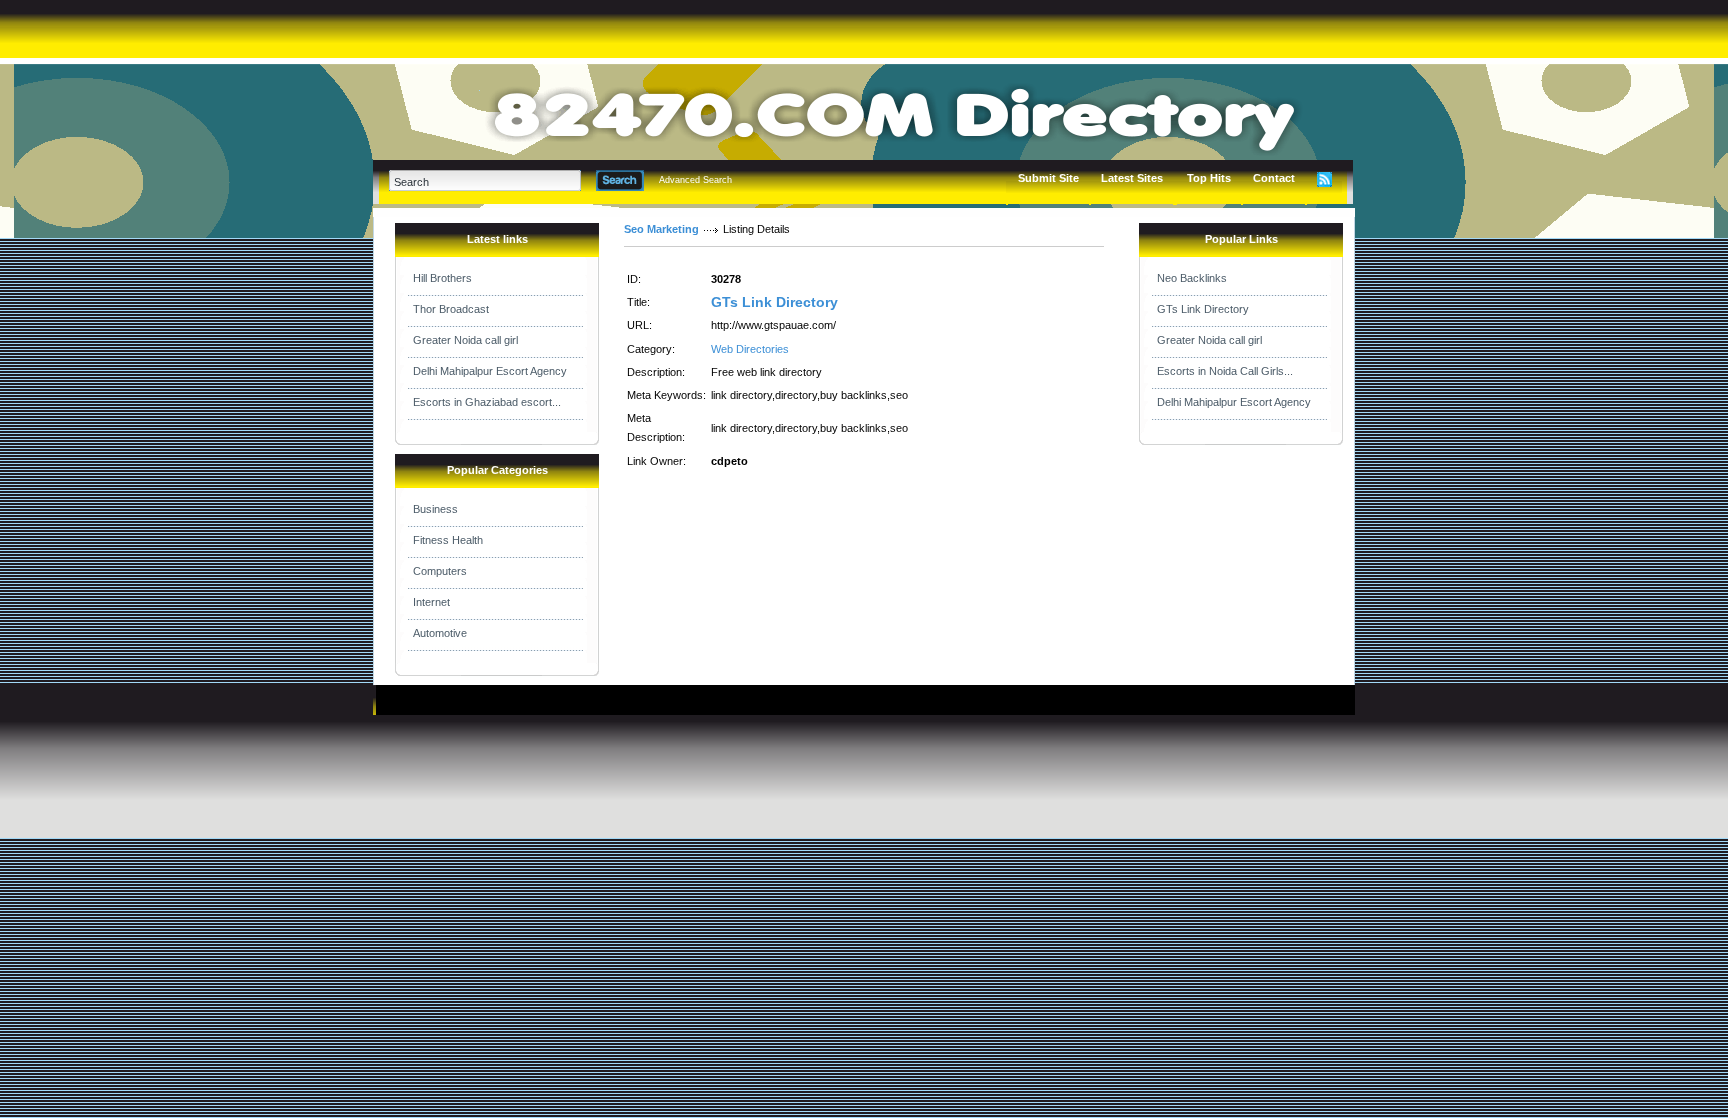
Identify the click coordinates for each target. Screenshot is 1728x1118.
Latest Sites (1132, 178)
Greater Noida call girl (465, 340)
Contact (1274, 178)
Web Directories (750, 349)
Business (435, 509)
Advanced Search (695, 180)
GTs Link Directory (774, 302)
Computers (440, 571)
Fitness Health (448, 540)
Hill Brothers (442, 278)
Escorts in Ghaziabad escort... (487, 402)
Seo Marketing (661, 229)
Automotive (440, 633)
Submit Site (1048, 178)
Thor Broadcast (451, 309)
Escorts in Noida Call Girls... (1225, 371)
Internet (431, 602)
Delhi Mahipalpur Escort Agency (490, 371)
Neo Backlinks (1192, 278)
